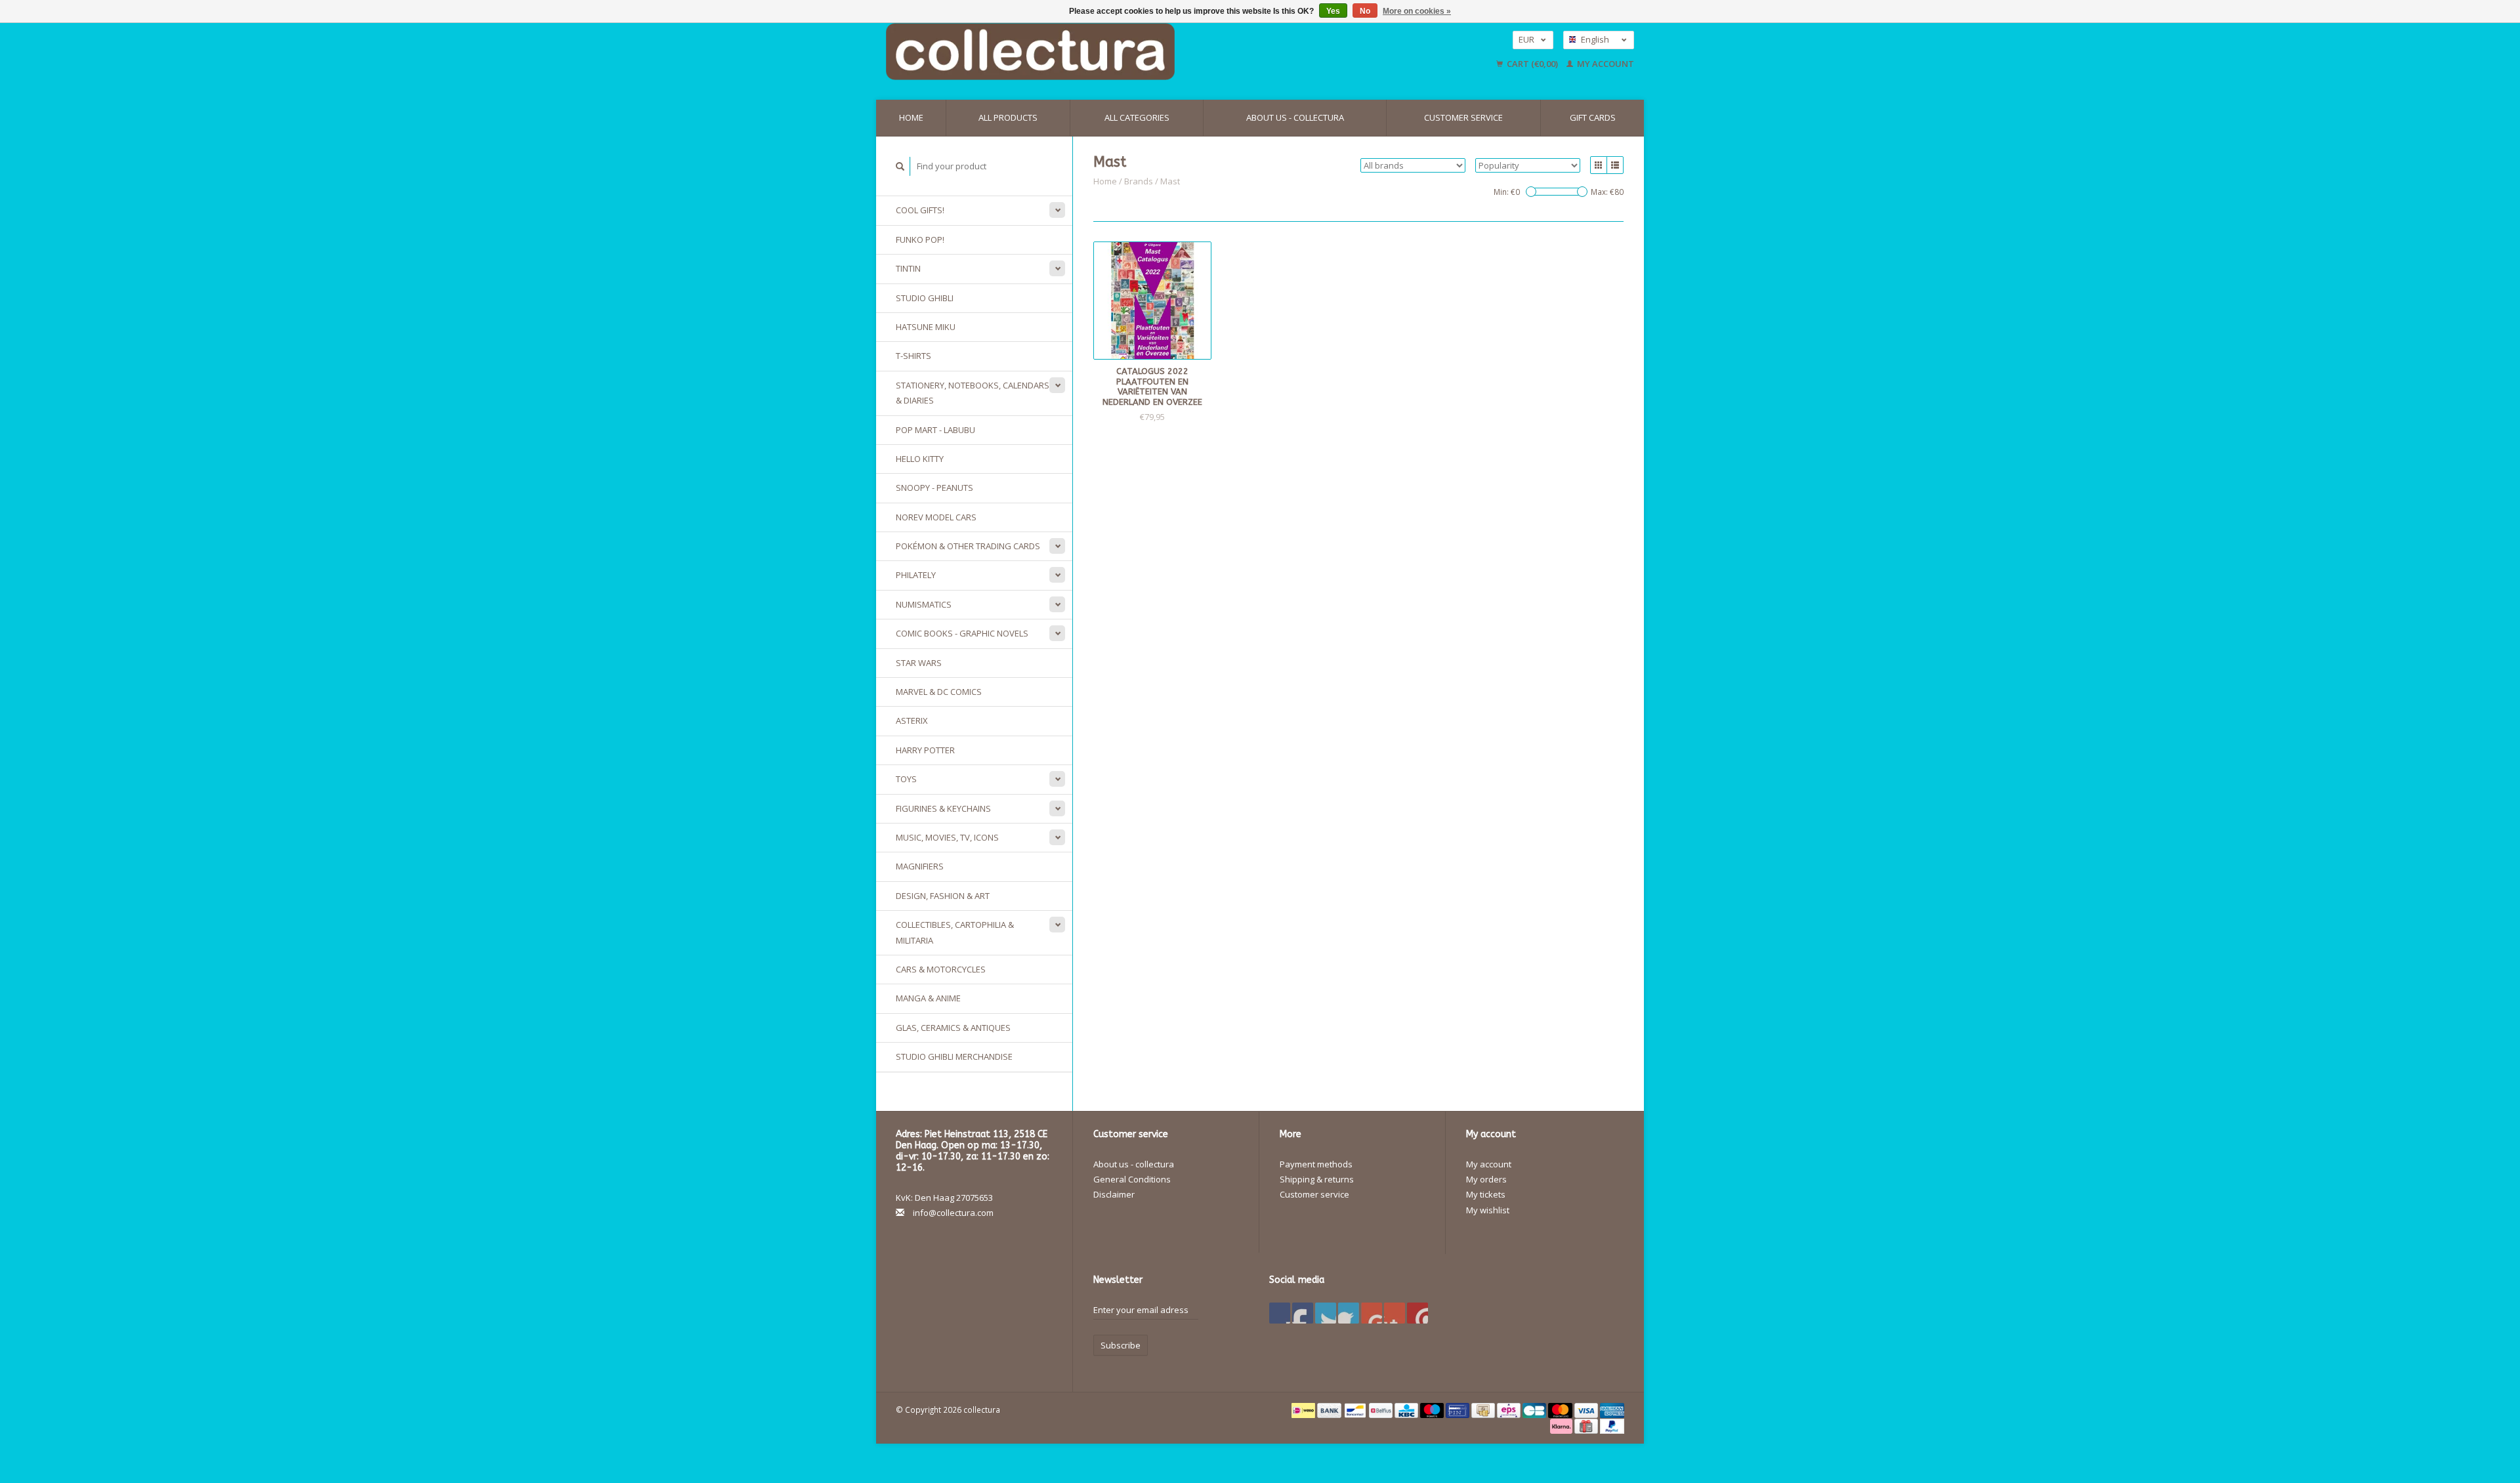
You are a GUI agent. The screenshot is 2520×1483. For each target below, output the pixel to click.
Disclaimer (1114, 1194)
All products (1008, 117)
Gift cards (1593, 117)
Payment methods (1316, 1164)
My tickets (1486, 1194)
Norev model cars (936, 517)
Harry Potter (925, 750)
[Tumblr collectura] (1395, 1313)
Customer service (1463, 117)
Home (911, 117)
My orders (1486, 1179)
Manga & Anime (928, 998)
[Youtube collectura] (1372, 1313)
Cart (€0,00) (1532, 64)
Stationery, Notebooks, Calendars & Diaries (973, 393)
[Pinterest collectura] (1349, 1313)
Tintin (908, 268)
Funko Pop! (920, 240)
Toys (906, 779)
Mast (1170, 181)
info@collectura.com (953, 1213)
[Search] (900, 166)
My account (1605, 64)
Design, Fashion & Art (943, 896)
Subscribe (1121, 1345)
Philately (916, 575)
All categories (1137, 117)
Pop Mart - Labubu (935, 430)
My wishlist (1488, 1210)
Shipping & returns (1317, 1179)
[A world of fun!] (1139, 52)
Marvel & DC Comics (939, 692)
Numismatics (924, 604)
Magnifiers (920, 866)
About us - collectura (1295, 117)
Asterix (912, 721)
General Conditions (1132, 1179)
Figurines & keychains (943, 808)
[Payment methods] (1304, 1410)
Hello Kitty (920, 459)
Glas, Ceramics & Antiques (953, 1028)
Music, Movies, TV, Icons (947, 837)
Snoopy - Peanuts (934, 488)
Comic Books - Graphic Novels (962, 633)
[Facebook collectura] (1280, 1313)
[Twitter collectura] (1303, 1313)
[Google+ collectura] (1326, 1313)
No (1365, 11)
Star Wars (919, 663)
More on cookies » (1417, 11)
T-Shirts (913, 356)
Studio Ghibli (925, 298)
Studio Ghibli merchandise (954, 1056)
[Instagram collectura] (1417, 1313)
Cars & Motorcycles (941, 969)
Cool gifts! (920, 210)
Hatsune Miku (926, 327)
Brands (1139, 181)
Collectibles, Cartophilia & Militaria (955, 932)
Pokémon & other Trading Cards (968, 546)
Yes (1333, 11)
